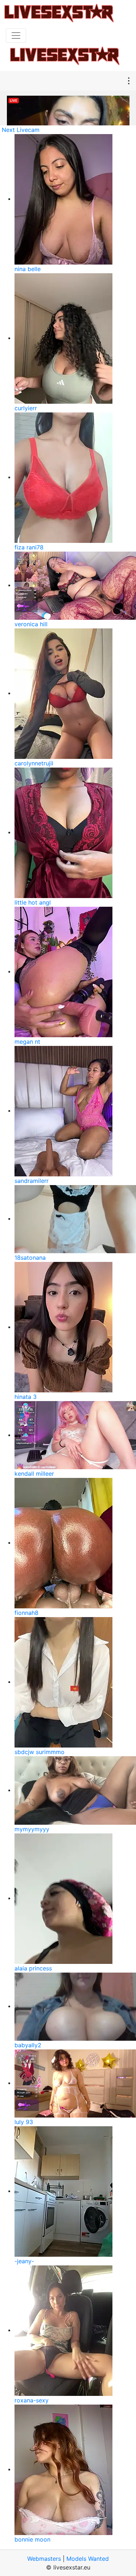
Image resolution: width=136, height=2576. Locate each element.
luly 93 (24, 2122)
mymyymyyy (32, 1829)
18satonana (30, 1258)
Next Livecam (21, 130)
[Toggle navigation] (16, 36)
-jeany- (24, 2261)
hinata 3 (26, 1397)
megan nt (27, 1042)
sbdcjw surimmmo (40, 1752)
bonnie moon (32, 2539)
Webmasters (44, 2559)
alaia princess (33, 1968)
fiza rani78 (29, 547)
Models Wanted (88, 2559)
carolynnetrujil (34, 763)
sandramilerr (32, 1181)
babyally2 (28, 2045)
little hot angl (33, 902)
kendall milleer (34, 1474)
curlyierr (26, 408)
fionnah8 (26, 1613)
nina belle (28, 269)
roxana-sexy (32, 2400)
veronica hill (31, 624)
